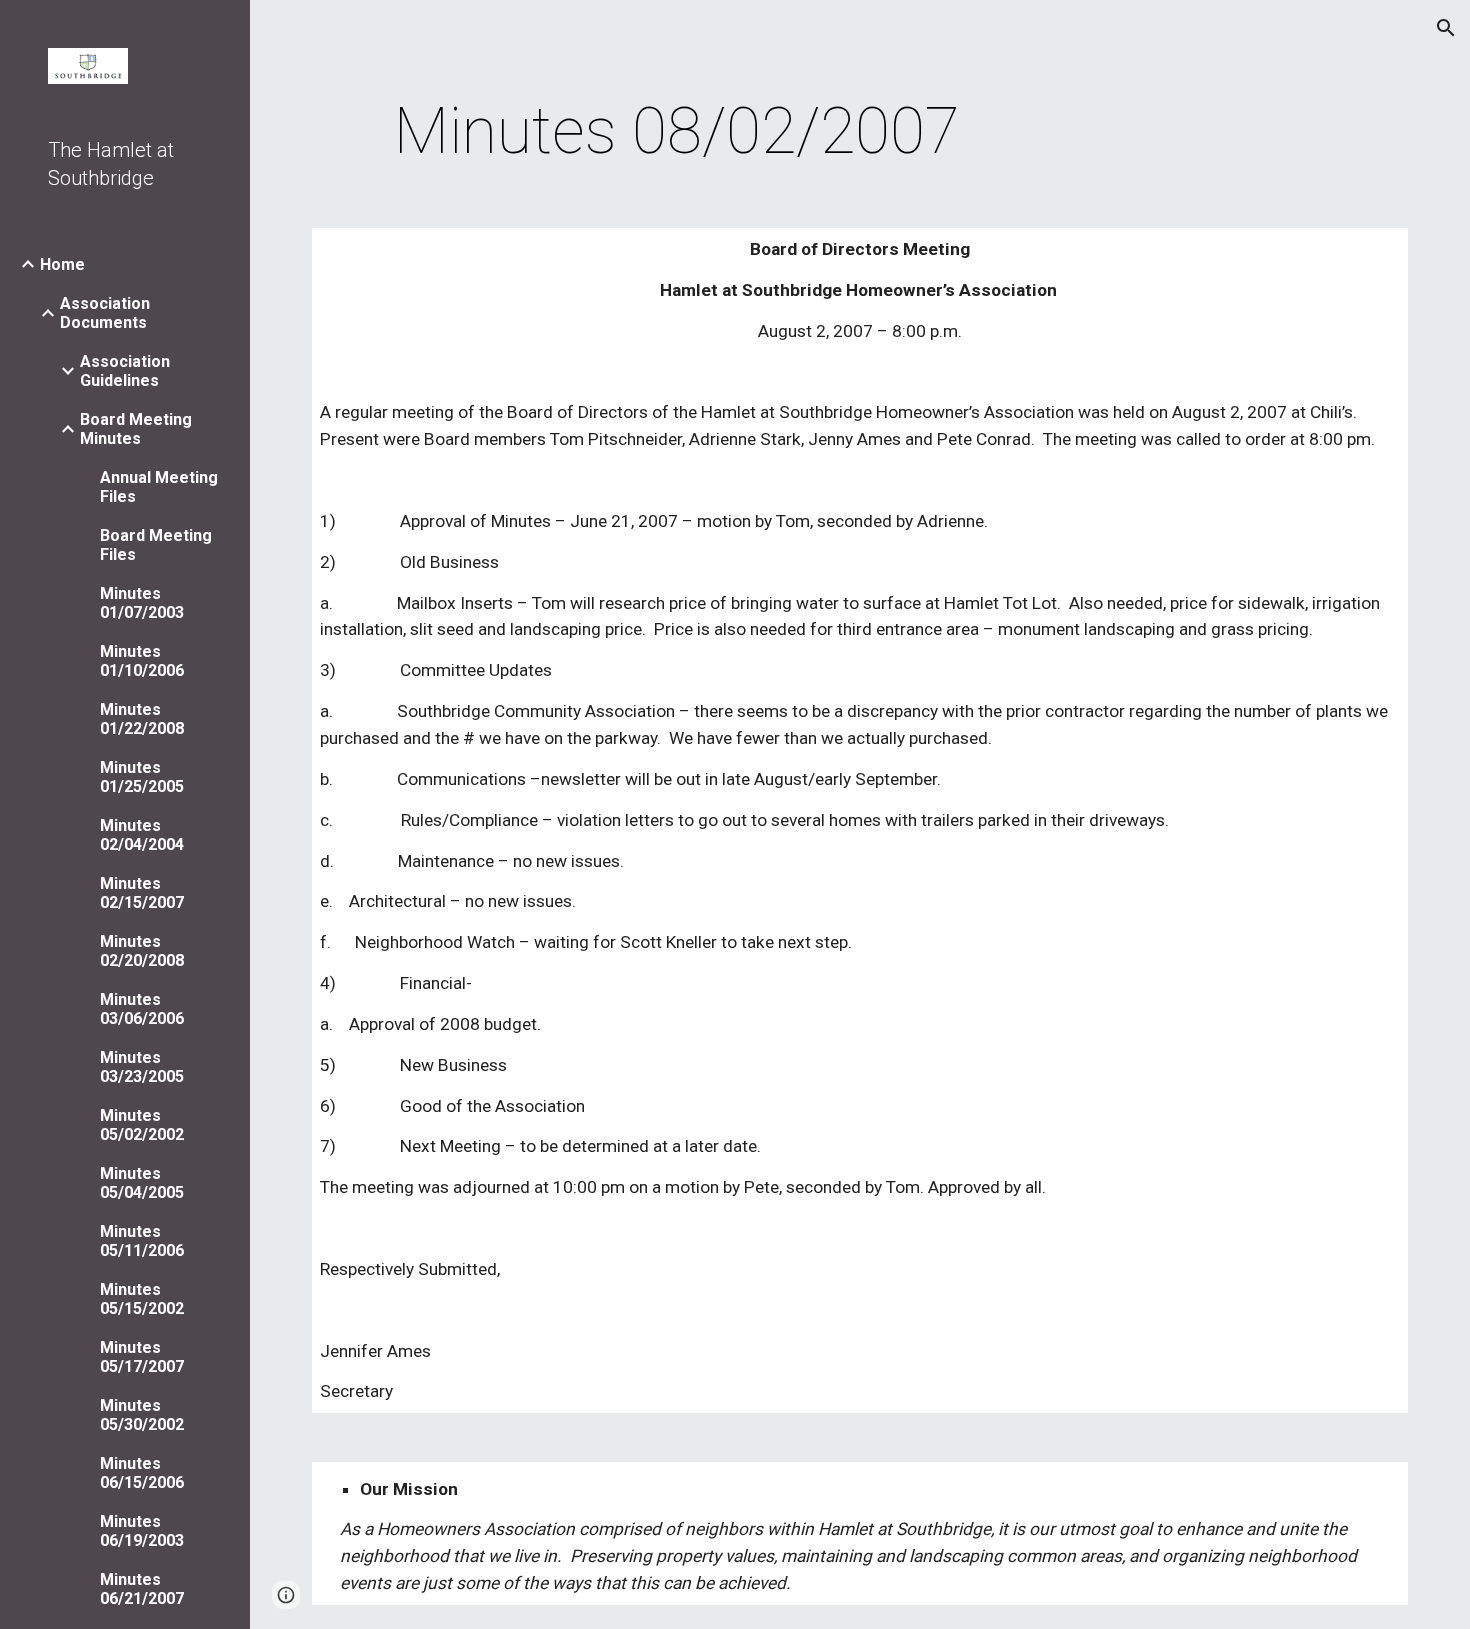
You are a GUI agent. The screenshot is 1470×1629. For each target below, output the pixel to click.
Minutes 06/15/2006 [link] (142, 1473)
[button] (1446, 28)
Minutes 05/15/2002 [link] (142, 1299)
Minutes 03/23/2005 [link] (142, 1067)
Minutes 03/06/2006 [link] (142, 1009)
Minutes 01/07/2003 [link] (142, 603)
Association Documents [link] (105, 313)
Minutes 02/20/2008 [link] (142, 951)
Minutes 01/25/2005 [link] (142, 777)
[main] (677, 132)
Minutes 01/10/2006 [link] (142, 661)
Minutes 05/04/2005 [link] (142, 1183)
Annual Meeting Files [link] (159, 487)
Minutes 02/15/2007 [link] (142, 893)
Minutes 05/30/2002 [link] (142, 1415)
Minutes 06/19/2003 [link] (142, 1531)
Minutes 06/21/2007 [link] (142, 1589)
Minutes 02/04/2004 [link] (142, 835)
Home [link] (62, 264)
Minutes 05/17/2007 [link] (142, 1357)
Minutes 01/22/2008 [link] (142, 719)
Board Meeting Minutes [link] (136, 429)
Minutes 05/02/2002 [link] (142, 1125)
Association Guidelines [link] (125, 371)
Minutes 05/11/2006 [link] (142, 1241)
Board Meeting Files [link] (156, 545)
